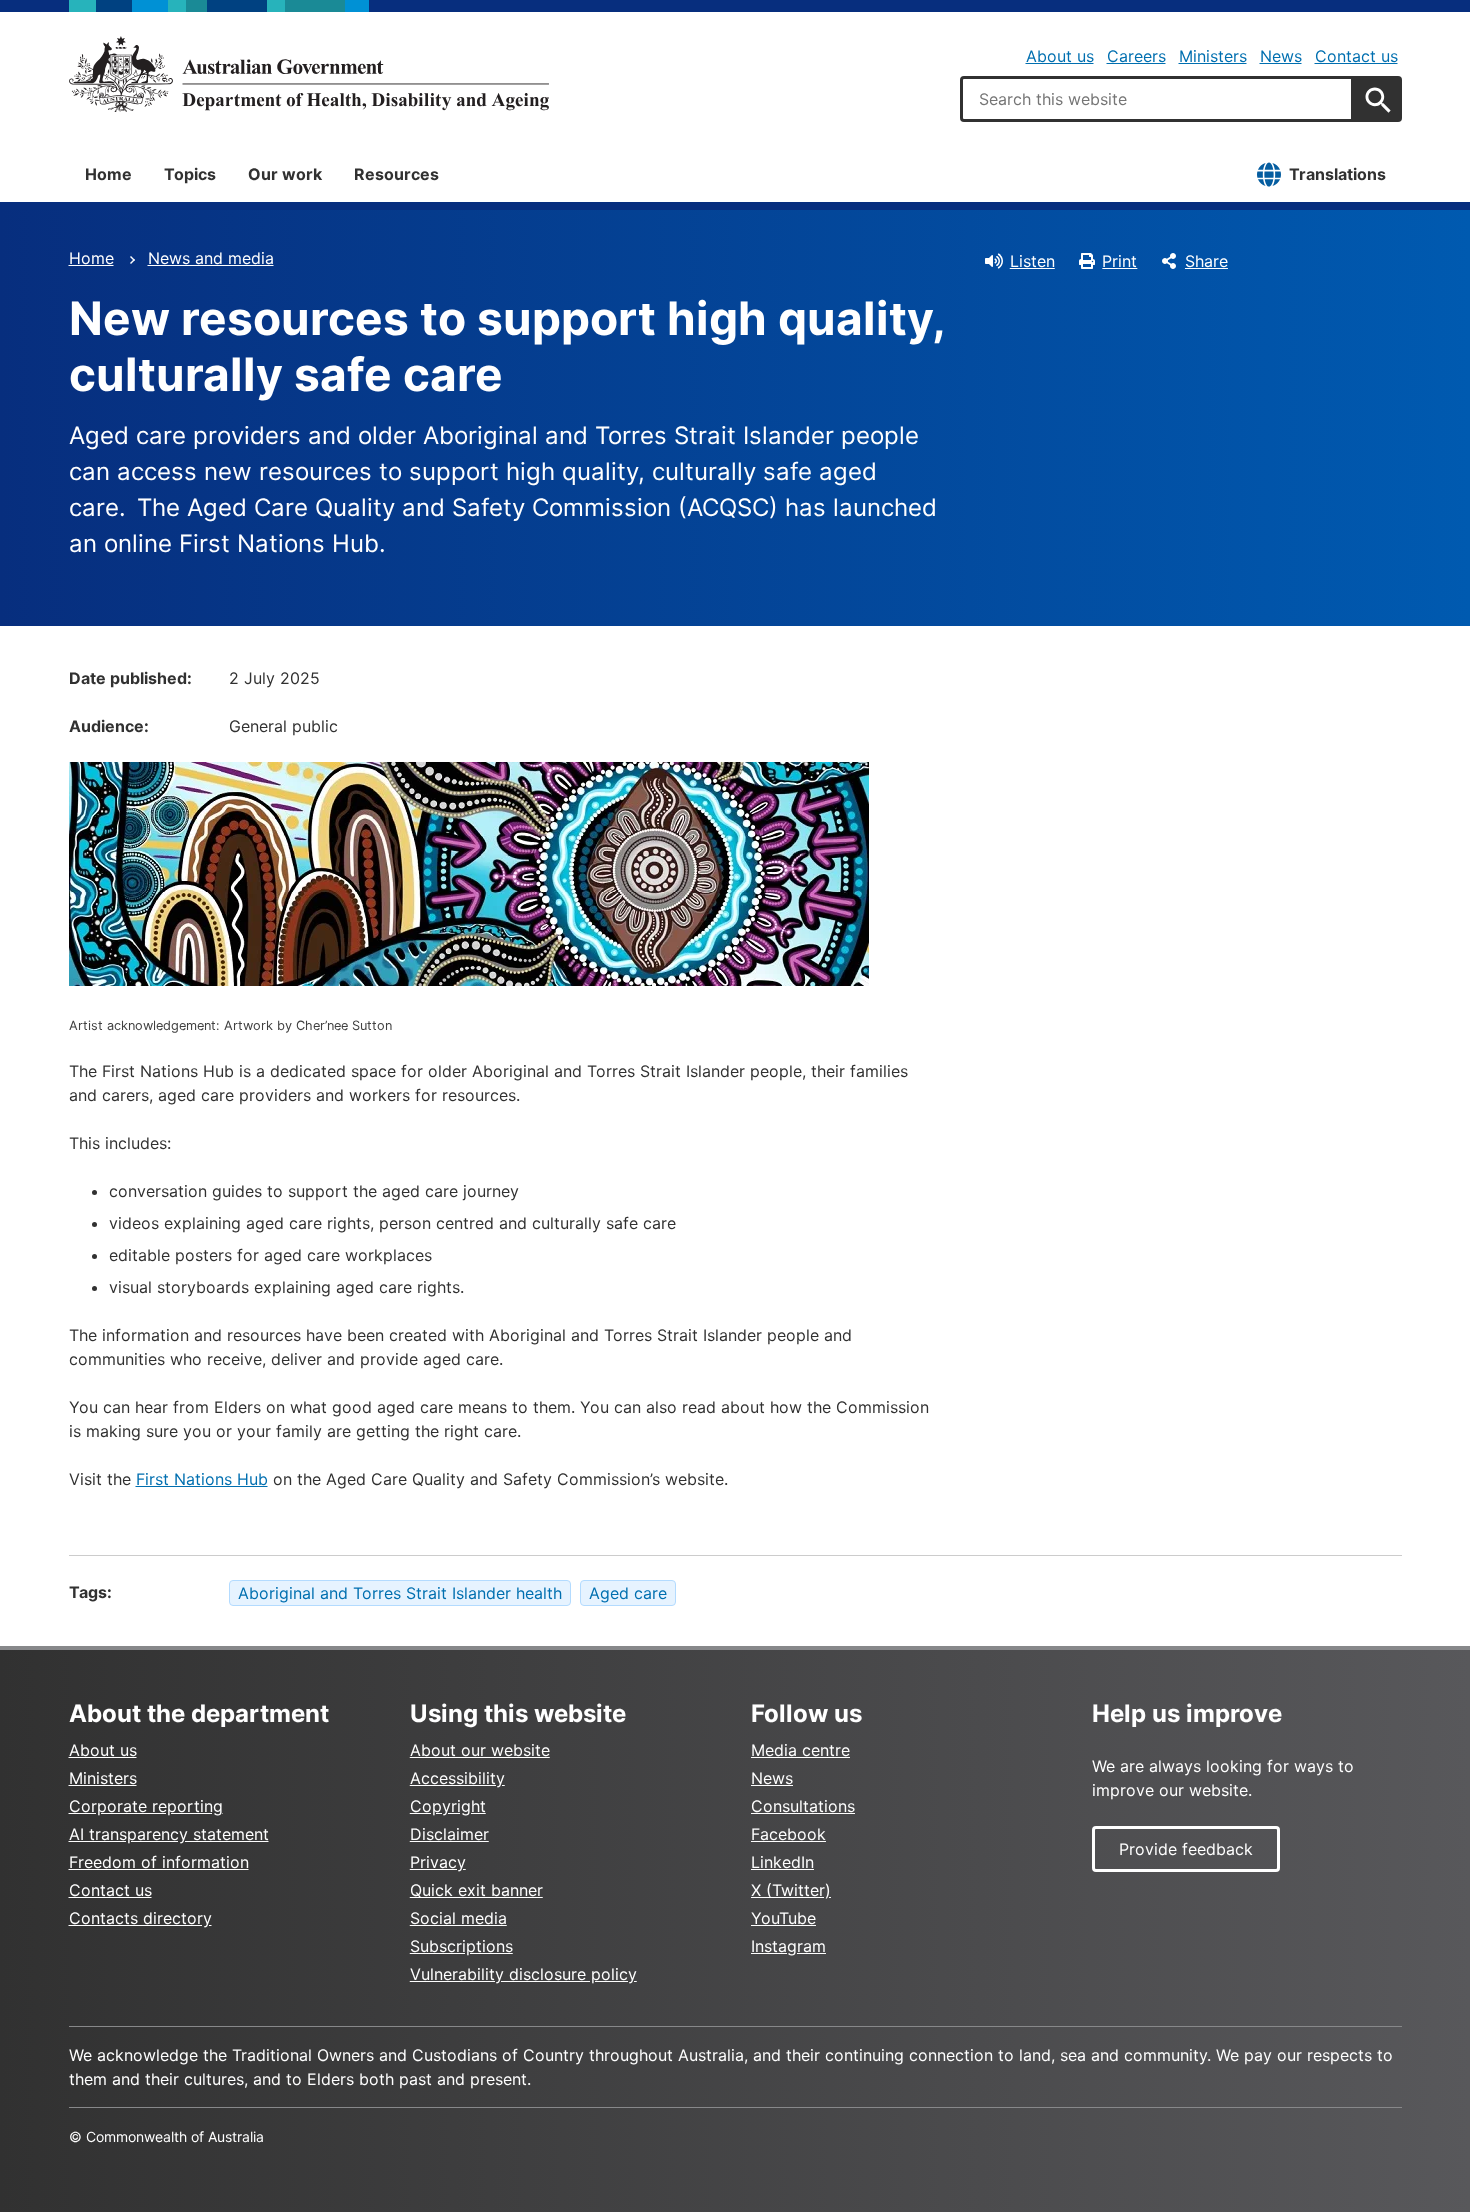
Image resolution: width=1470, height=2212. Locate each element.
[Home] (309, 74)
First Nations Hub (202, 1479)
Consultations (803, 1806)
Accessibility (457, 1778)
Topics (190, 174)
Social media (458, 1918)
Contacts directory (140, 1918)
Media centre (800, 1750)
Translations (1337, 174)
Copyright (448, 1806)
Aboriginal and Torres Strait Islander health (400, 1593)
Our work (285, 174)
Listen (1032, 261)
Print (1119, 261)
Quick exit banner (476, 1890)
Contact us (1356, 56)
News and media (211, 258)
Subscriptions (461, 1946)
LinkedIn (782, 1862)
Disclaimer (449, 1834)
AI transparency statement (169, 1834)
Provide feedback (1186, 1849)
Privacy (438, 1862)
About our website (480, 1750)
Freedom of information (159, 1862)
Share (1206, 261)
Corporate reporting (146, 1806)
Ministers (1213, 56)
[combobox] (1157, 99)
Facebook (788, 1834)
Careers (1136, 56)
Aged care (628, 1593)
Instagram (788, 1946)
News (1281, 56)
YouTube (783, 1918)
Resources (396, 174)
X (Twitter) (791, 1890)
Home (108, 174)
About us (1060, 56)
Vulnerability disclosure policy (523, 1974)
